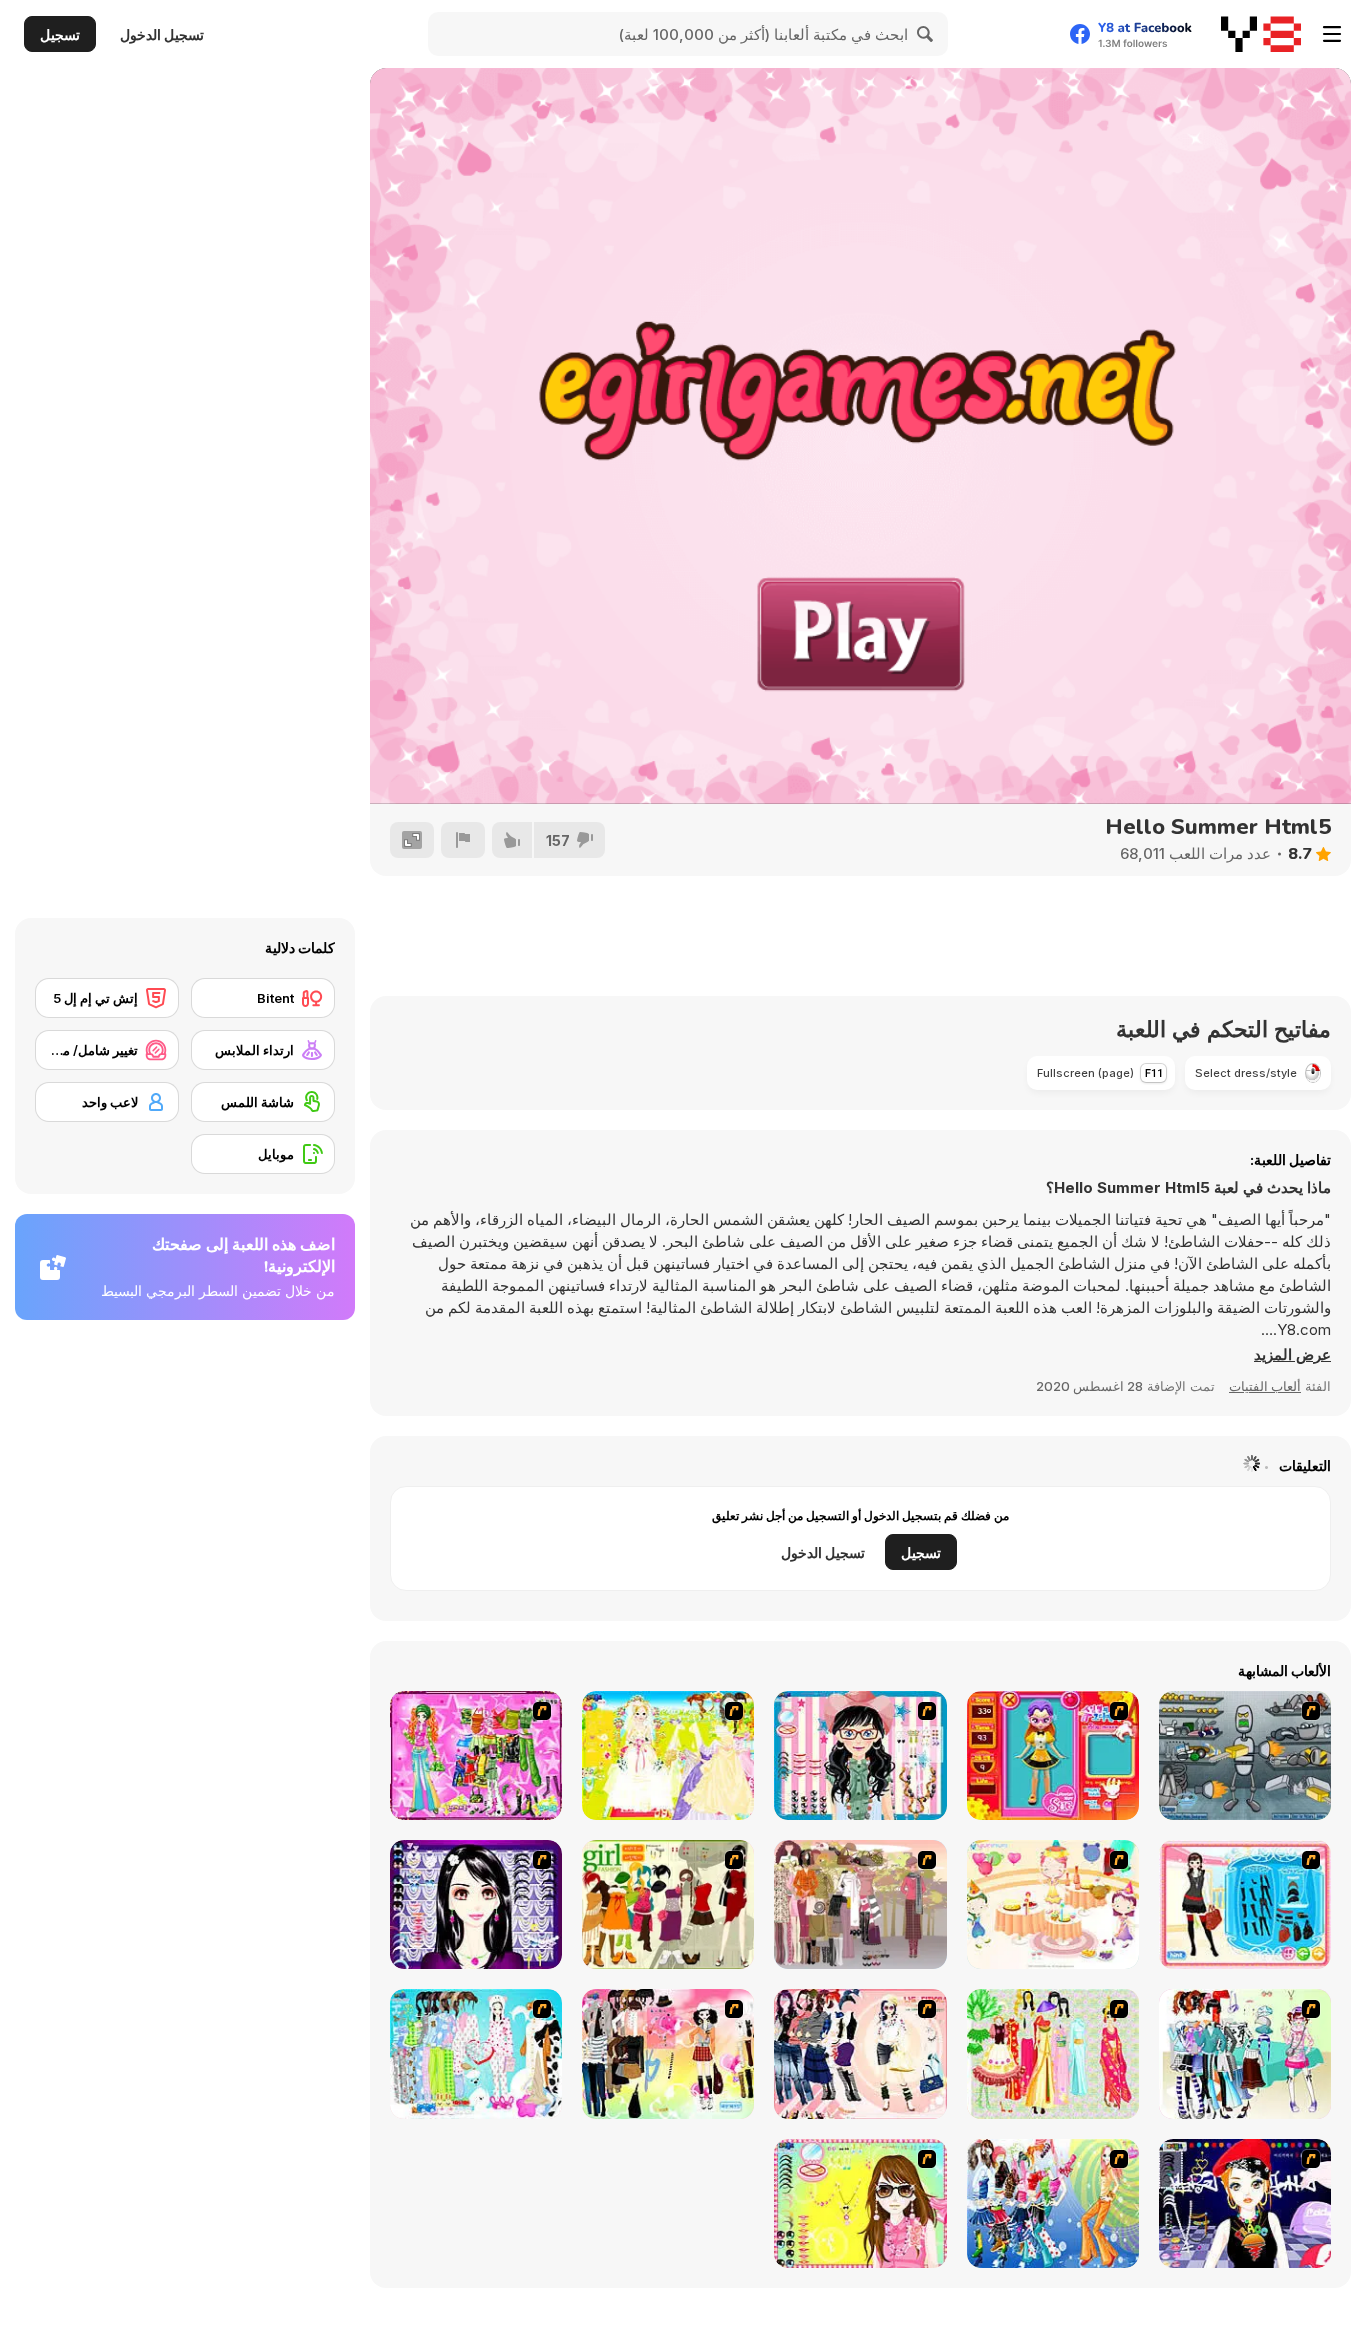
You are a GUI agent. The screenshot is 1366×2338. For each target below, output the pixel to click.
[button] (1292, 1355)
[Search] (926, 34)
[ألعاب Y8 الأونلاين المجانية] (1261, 34)
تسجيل (60, 34)
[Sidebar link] (1332, 34)
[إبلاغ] (463, 840)
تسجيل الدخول (162, 34)
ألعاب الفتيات (1265, 1386)
